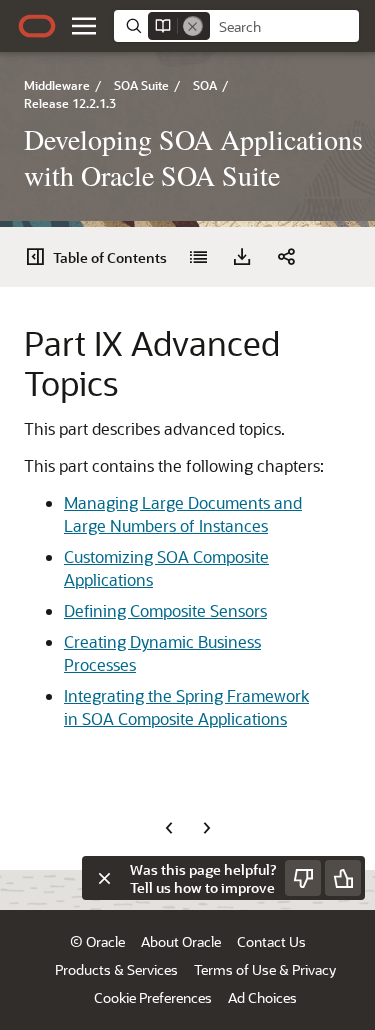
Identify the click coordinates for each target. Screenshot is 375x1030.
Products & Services (116, 969)
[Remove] (193, 26)
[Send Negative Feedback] (303, 878)
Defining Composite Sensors (165, 610)
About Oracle (181, 941)
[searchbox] (284, 27)
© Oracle (97, 941)
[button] (84, 26)
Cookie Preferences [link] (153, 997)
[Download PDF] (242, 257)
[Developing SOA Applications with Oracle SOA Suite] (198, 257)
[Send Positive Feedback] (343, 878)
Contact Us (271, 941)
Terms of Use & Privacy (265, 969)
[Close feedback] (104, 878)
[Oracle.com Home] (37, 26)
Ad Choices (262, 997)
